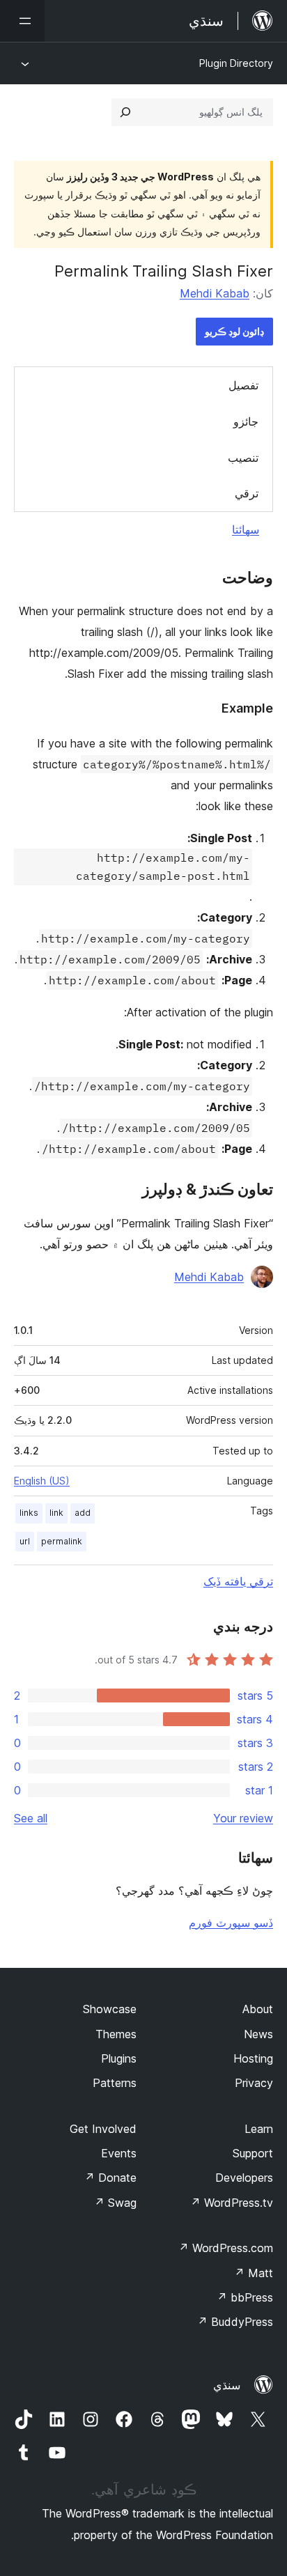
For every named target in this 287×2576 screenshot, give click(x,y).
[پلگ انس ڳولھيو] (125, 112)
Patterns (115, 2083)
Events (119, 2153)
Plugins (119, 2058)
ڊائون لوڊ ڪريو (234, 331)
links (29, 1513)
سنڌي (227, 2385)
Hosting (253, 2058)
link (56, 1513)
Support (253, 2153)
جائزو (246, 421)
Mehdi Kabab (215, 293)
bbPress (245, 2297)
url (25, 1541)
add (83, 1513)
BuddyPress (235, 2322)
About (258, 2009)
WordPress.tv (232, 2203)
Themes (116, 2034)
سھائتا (246, 529)
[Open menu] (22, 21)
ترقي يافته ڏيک (238, 1581)
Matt (254, 2273)
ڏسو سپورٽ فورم (231, 1923)
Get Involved (103, 2129)
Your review (243, 1818)
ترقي (247, 493)
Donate (110, 2178)
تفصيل (243, 385)
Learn (259, 2129)
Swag (115, 2203)
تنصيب (243, 458)
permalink (62, 1541)
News (258, 2034)
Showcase (110, 2009)
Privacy (254, 2083)
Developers (244, 2178)
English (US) (42, 1481)
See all (31, 1818)
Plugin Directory (236, 63)
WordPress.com (226, 2248)
